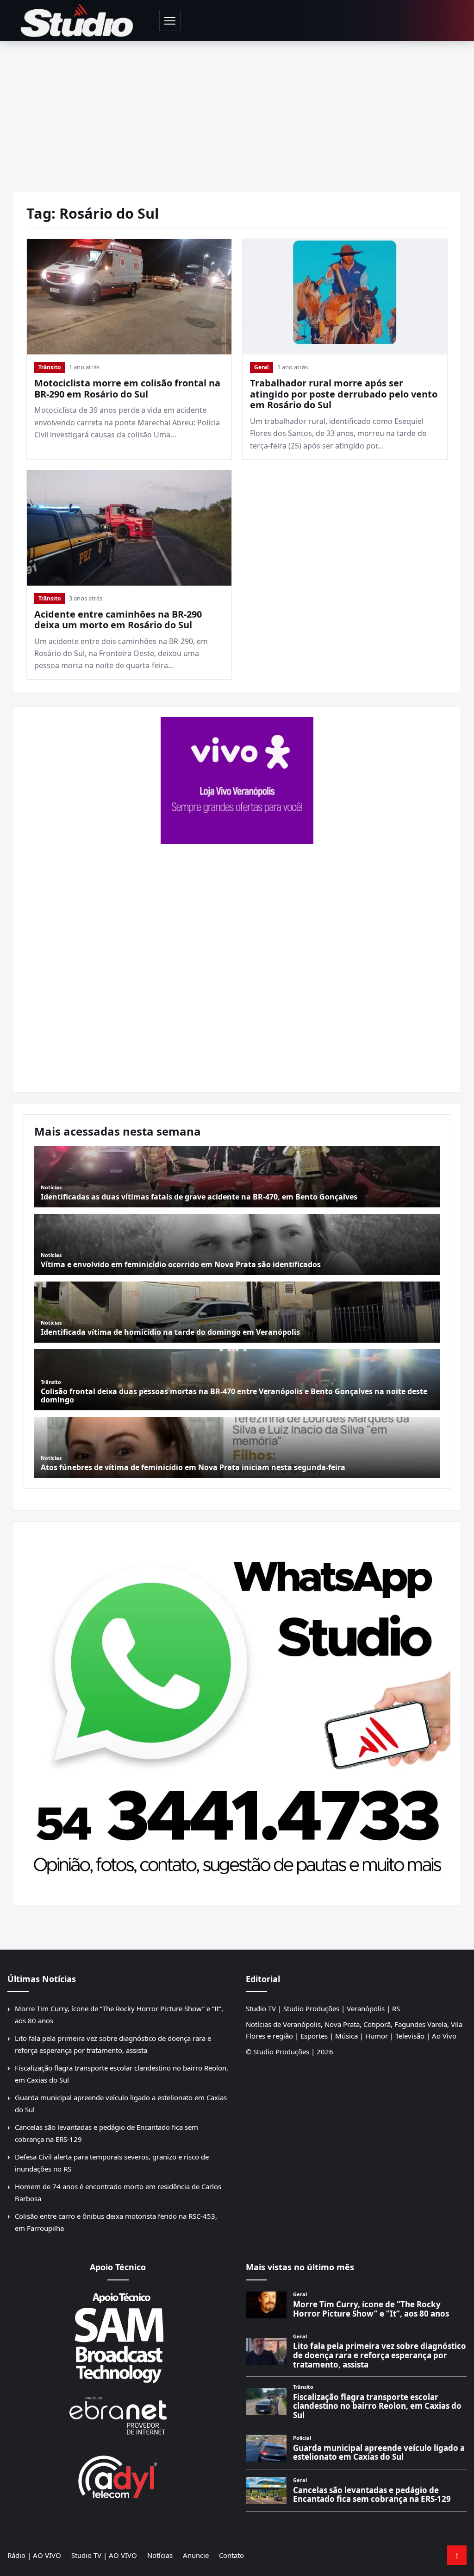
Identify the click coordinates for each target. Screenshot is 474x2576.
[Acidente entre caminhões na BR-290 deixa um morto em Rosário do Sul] (129, 528)
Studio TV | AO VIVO (104, 2555)
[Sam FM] (118, 2337)
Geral (262, 367)
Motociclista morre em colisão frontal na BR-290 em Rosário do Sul (127, 388)
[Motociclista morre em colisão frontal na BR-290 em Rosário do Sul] (129, 297)
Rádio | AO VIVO (34, 2555)
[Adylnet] (118, 2477)
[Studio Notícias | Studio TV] (77, 20)
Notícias (160, 2555)
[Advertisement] (237, 110)
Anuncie (196, 2555)
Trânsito (50, 367)
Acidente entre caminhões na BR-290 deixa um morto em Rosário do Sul (118, 620)
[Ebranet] (118, 2416)
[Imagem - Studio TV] (237, 1710)
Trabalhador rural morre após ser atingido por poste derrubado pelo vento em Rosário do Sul (344, 394)
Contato (231, 2555)
